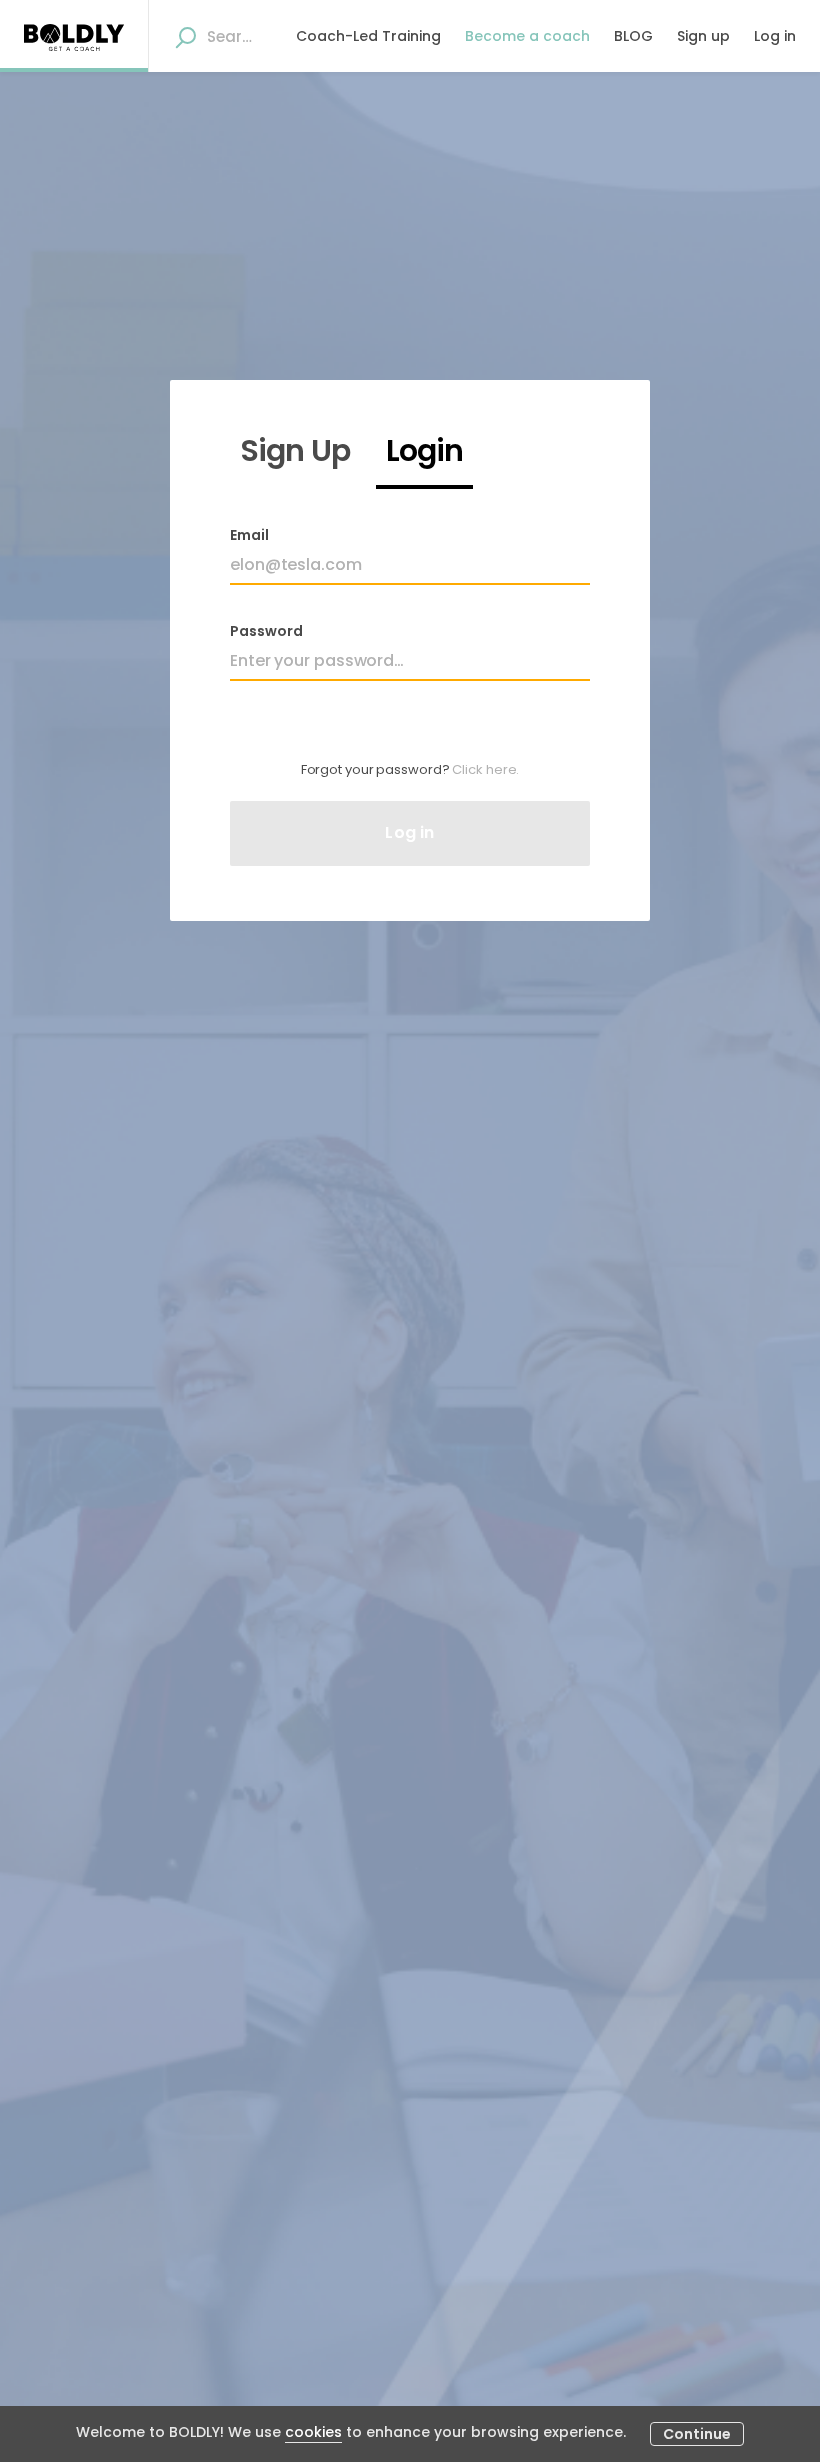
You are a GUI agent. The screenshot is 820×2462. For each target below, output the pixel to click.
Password (266, 631)
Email (249, 535)
